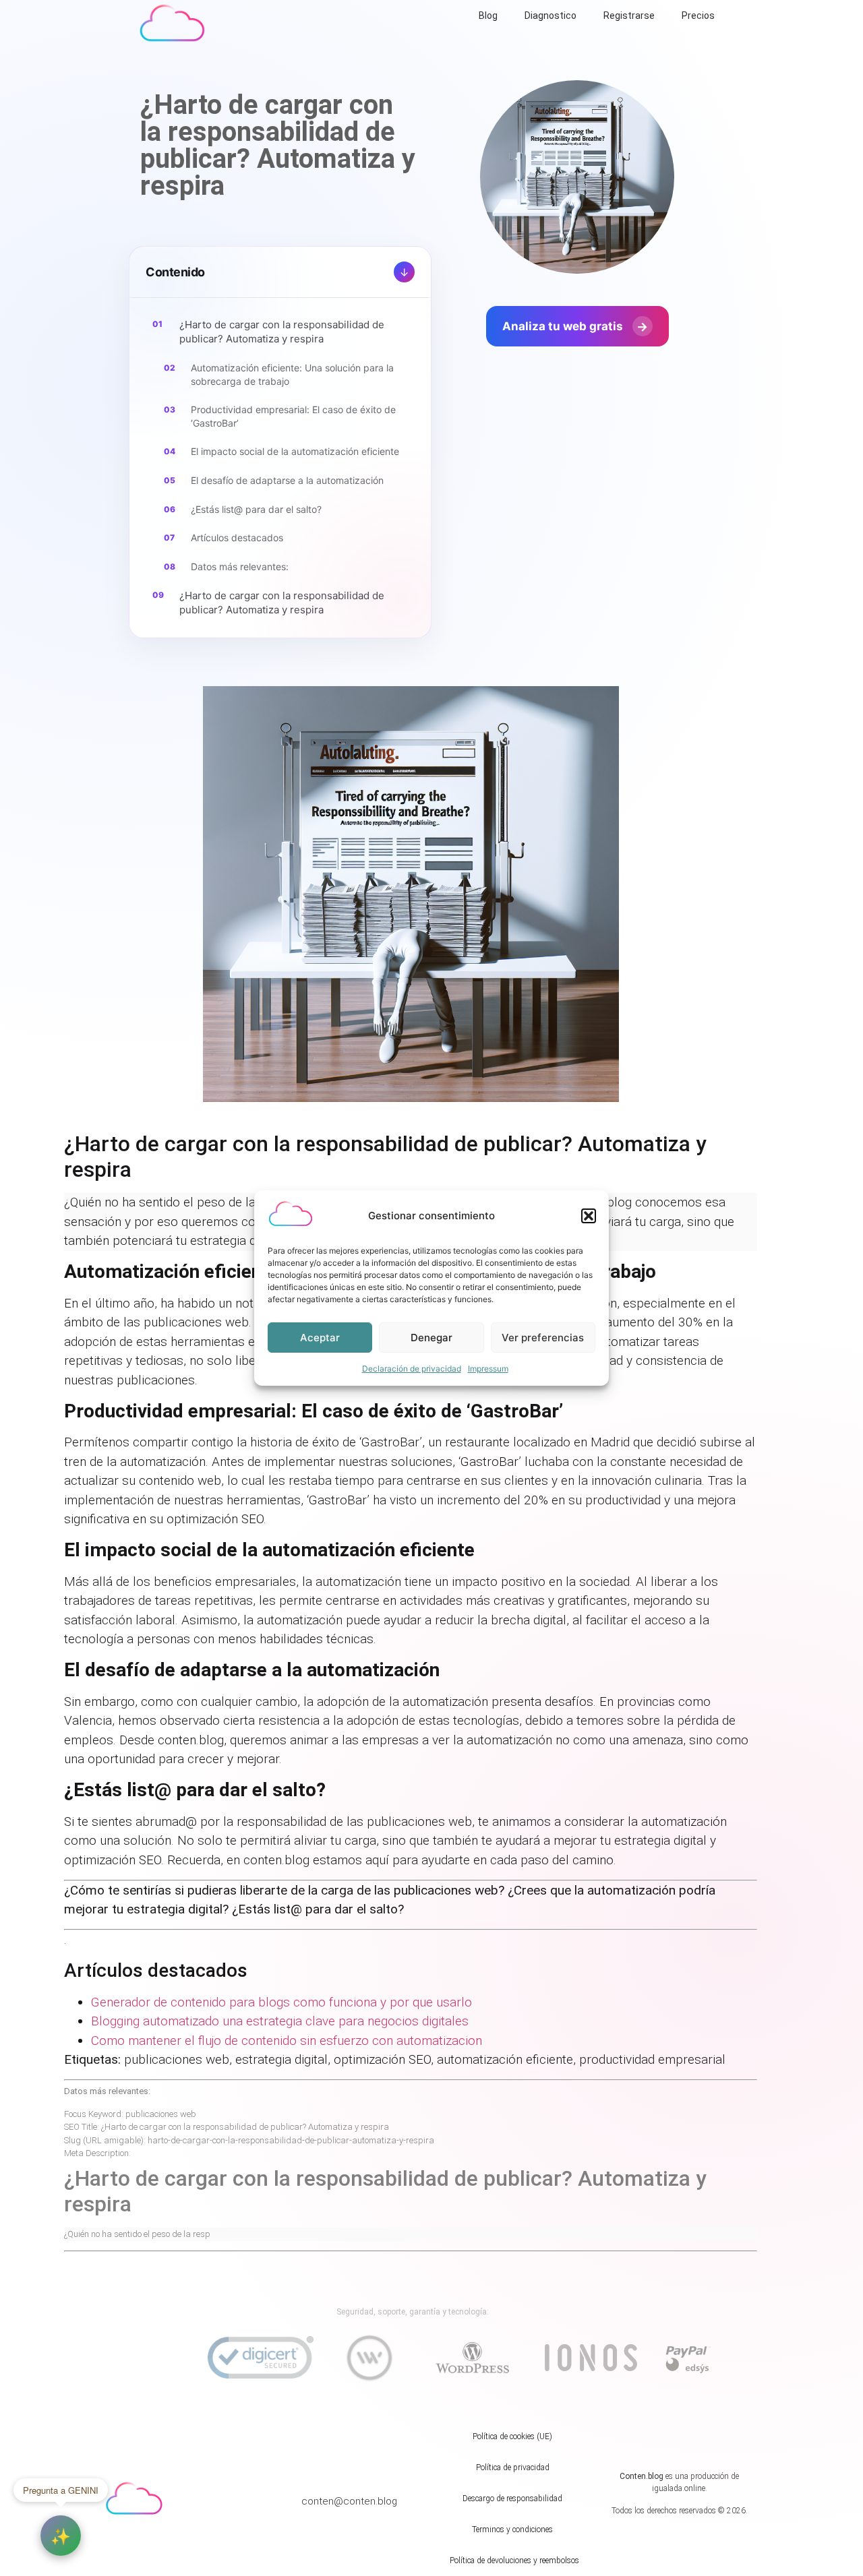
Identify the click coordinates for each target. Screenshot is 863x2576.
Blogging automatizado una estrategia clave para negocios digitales (280, 2021)
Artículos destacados (237, 538)
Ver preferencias (543, 1338)
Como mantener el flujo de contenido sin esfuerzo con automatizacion (287, 2041)
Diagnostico (550, 16)
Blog (488, 16)
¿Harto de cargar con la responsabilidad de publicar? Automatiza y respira (282, 332)
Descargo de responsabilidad (512, 2498)
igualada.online (679, 2488)
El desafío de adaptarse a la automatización (287, 480)
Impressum (488, 1369)
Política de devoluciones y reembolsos (514, 2560)
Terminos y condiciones (512, 2529)
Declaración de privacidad (412, 1369)
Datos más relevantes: (240, 566)
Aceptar (320, 1338)
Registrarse (629, 16)
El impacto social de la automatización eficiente (295, 451)
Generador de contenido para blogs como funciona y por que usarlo (281, 2002)
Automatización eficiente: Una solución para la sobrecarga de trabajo (292, 374)
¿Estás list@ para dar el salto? (256, 509)
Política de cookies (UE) (512, 2436)
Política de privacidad (513, 2467)
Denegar (431, 1338)
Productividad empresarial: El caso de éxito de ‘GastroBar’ (293, 416)
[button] (589, 1216)
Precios (698, 16)
